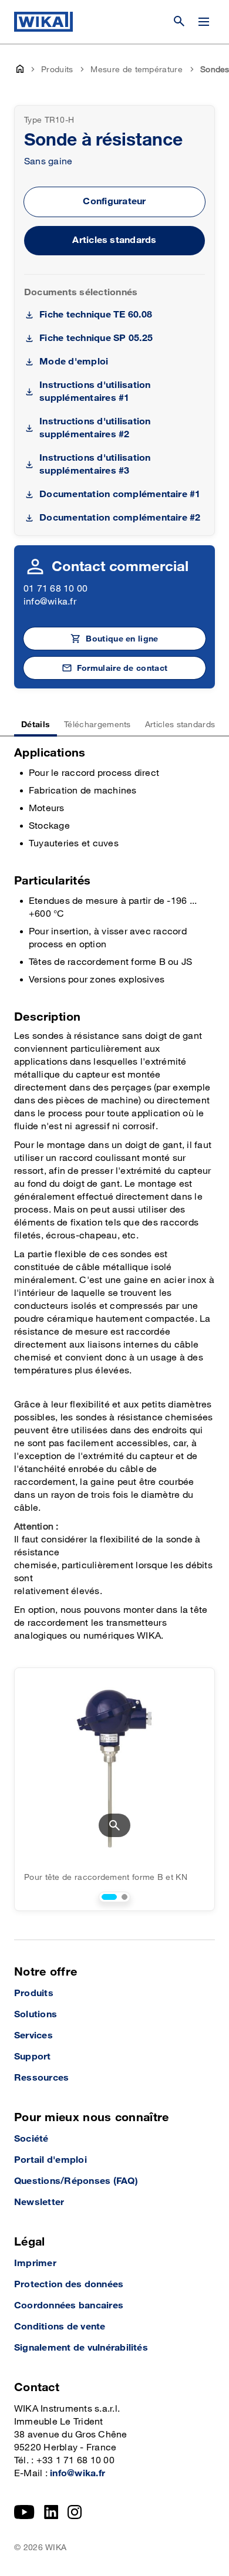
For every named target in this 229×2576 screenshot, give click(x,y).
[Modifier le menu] (204, 22)
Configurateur (114, 202)
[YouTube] (24, 2512)
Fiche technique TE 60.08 (96, 315)
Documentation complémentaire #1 (120, 494)
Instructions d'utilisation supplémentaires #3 (95, 465)
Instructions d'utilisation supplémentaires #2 (95, 428)
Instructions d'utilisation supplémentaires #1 (95, 392)
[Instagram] (75, 2512)
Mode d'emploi (74, 362)
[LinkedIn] (51, 2512)
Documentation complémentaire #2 (120, 518)
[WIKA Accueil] (43, 22)
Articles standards (114, 240)
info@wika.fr (50, 602)
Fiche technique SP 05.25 (96, 338)
